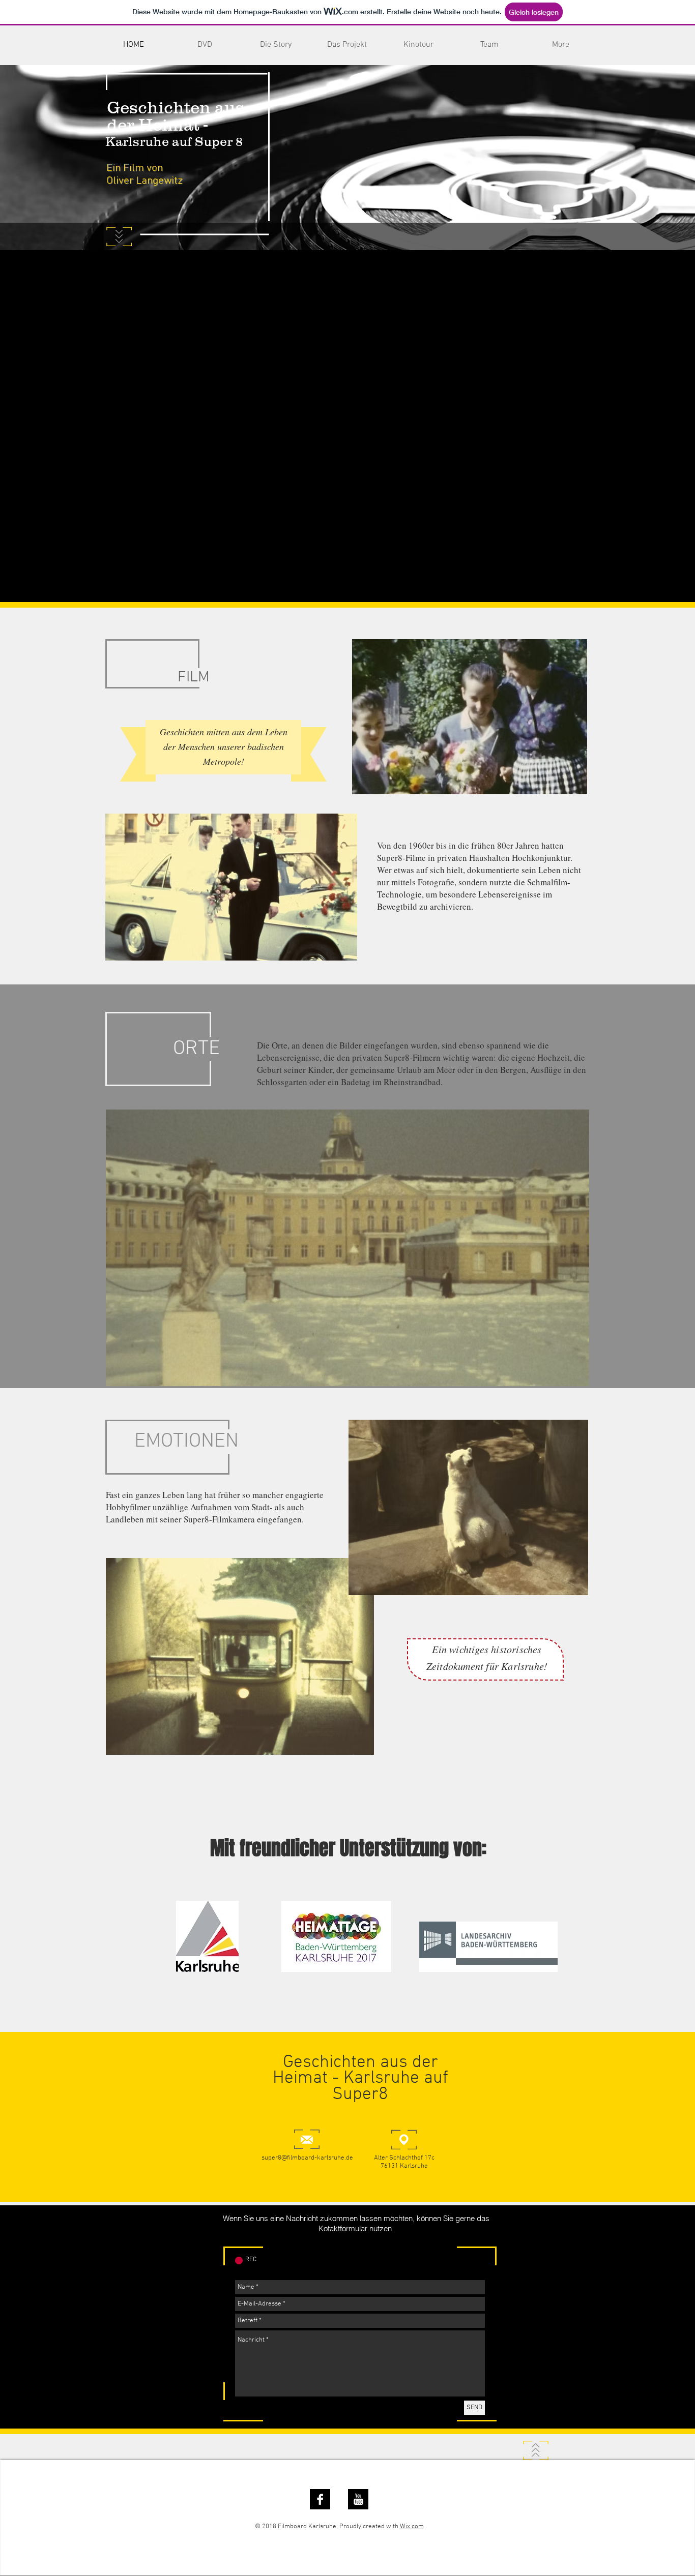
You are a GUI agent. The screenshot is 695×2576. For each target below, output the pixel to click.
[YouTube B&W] (358, 2499)
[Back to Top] (536, 2450)
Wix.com (412, 2527)
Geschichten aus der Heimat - (176, 116)
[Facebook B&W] (320, 2499)
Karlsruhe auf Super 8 (174, 141)
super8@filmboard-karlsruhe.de (307, 2158)
